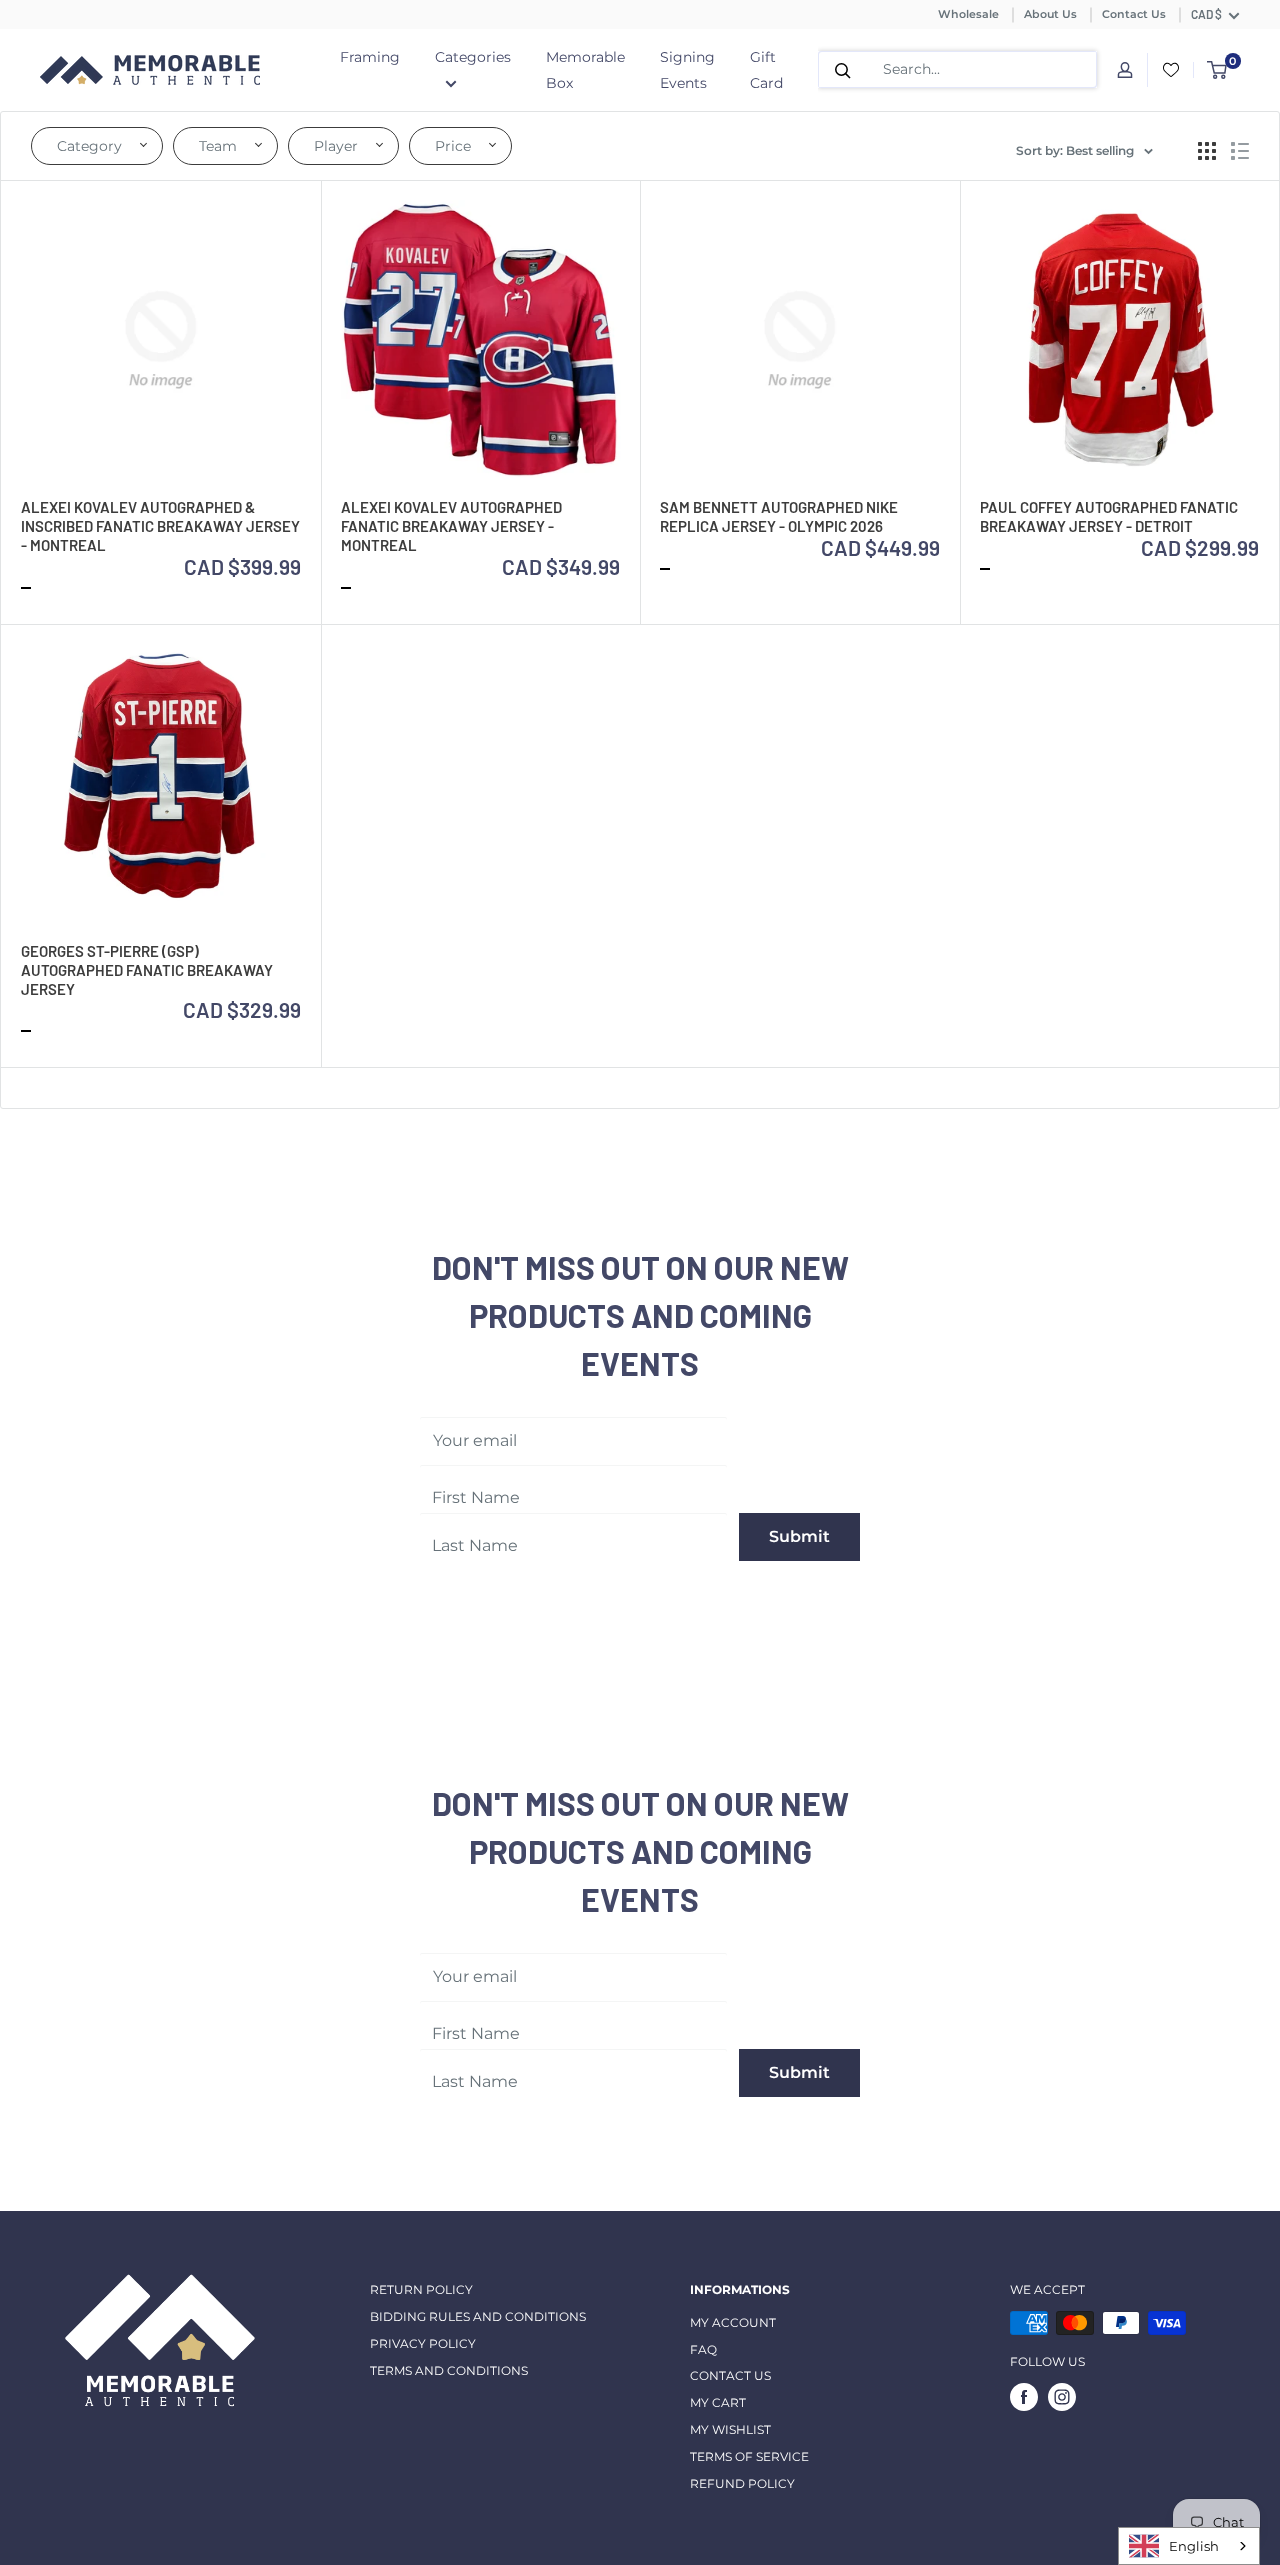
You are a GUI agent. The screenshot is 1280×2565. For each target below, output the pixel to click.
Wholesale (968, 14)
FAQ (703, 2349)
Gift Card (766, 70)
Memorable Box (585, 70)
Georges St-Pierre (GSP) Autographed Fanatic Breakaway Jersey (147, 969)
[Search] (843, 69)
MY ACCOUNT (733, 2322)
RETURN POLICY (421, 2289)
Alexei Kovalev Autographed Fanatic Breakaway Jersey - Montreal (451, 525)
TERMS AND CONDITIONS (449, 2370)
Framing (370, 57)
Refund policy (742, 2483)
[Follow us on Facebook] (1024, 2397)
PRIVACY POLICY (423, 2343)
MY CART (718, 2402)
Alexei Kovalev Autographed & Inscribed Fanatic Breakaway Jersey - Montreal (160, 525)
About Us (1050, 14)
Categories (473, 57)
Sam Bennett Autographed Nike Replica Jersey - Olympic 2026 (779, 516)
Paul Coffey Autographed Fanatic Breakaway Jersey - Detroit (1109, 516)
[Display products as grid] (1207, 151)
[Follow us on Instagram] (1062, 2397)
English (1194, 2546)
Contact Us (1134, 14)
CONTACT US (730, 2375)
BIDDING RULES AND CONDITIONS (478, 2316)
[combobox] (1189, 2546)
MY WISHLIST (730, 2429)
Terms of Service (749, 2456)
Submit (799, 1536)
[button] (97, 146)
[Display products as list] (1240, 151)
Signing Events (687, 70)
